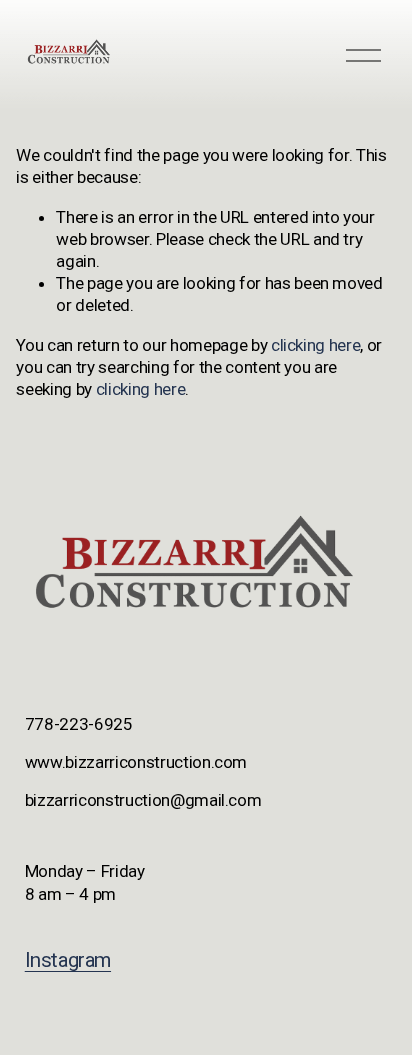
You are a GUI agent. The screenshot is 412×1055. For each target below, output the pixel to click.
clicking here (316, 345)
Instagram (68, 960)
